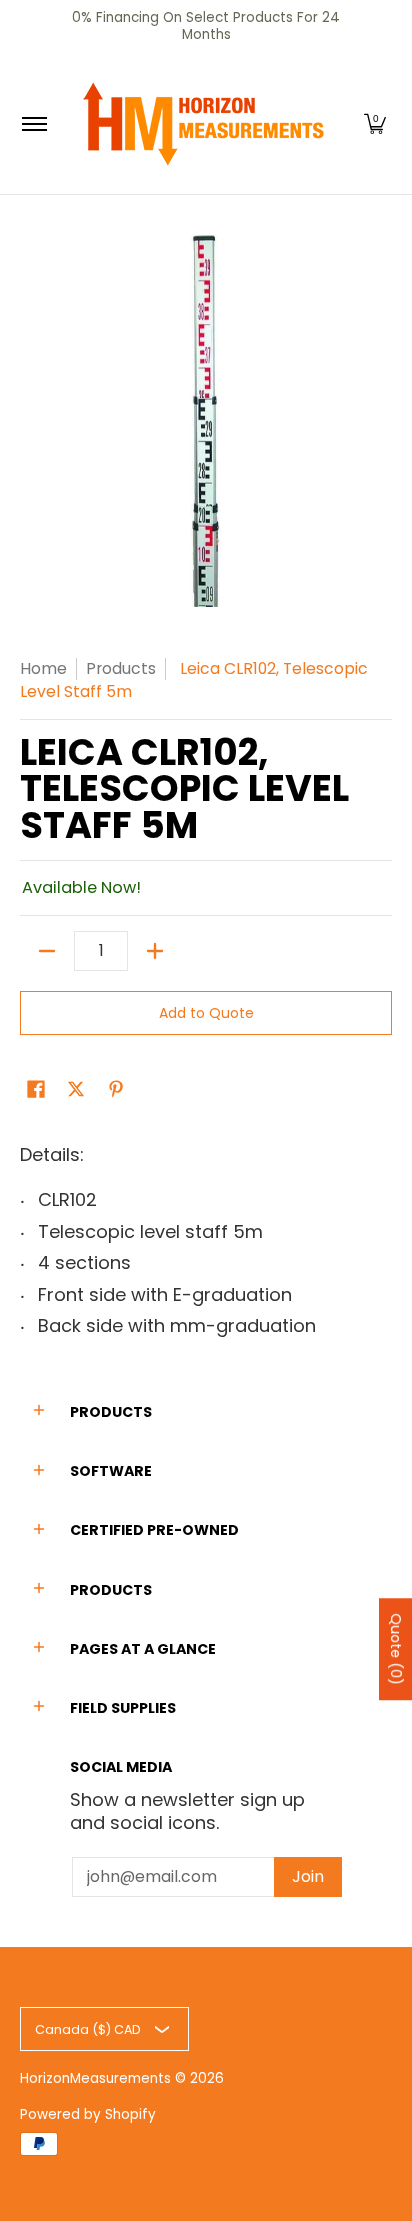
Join (308, 1876)
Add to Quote (206, 1013)
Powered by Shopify (88, 2114)
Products (121, 668)
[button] (375, 124)
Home (43, 668)
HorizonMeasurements (95, 2078)
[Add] (155, 951)
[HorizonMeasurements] (203, 124)
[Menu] (33, 124)
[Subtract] (47, 951)
